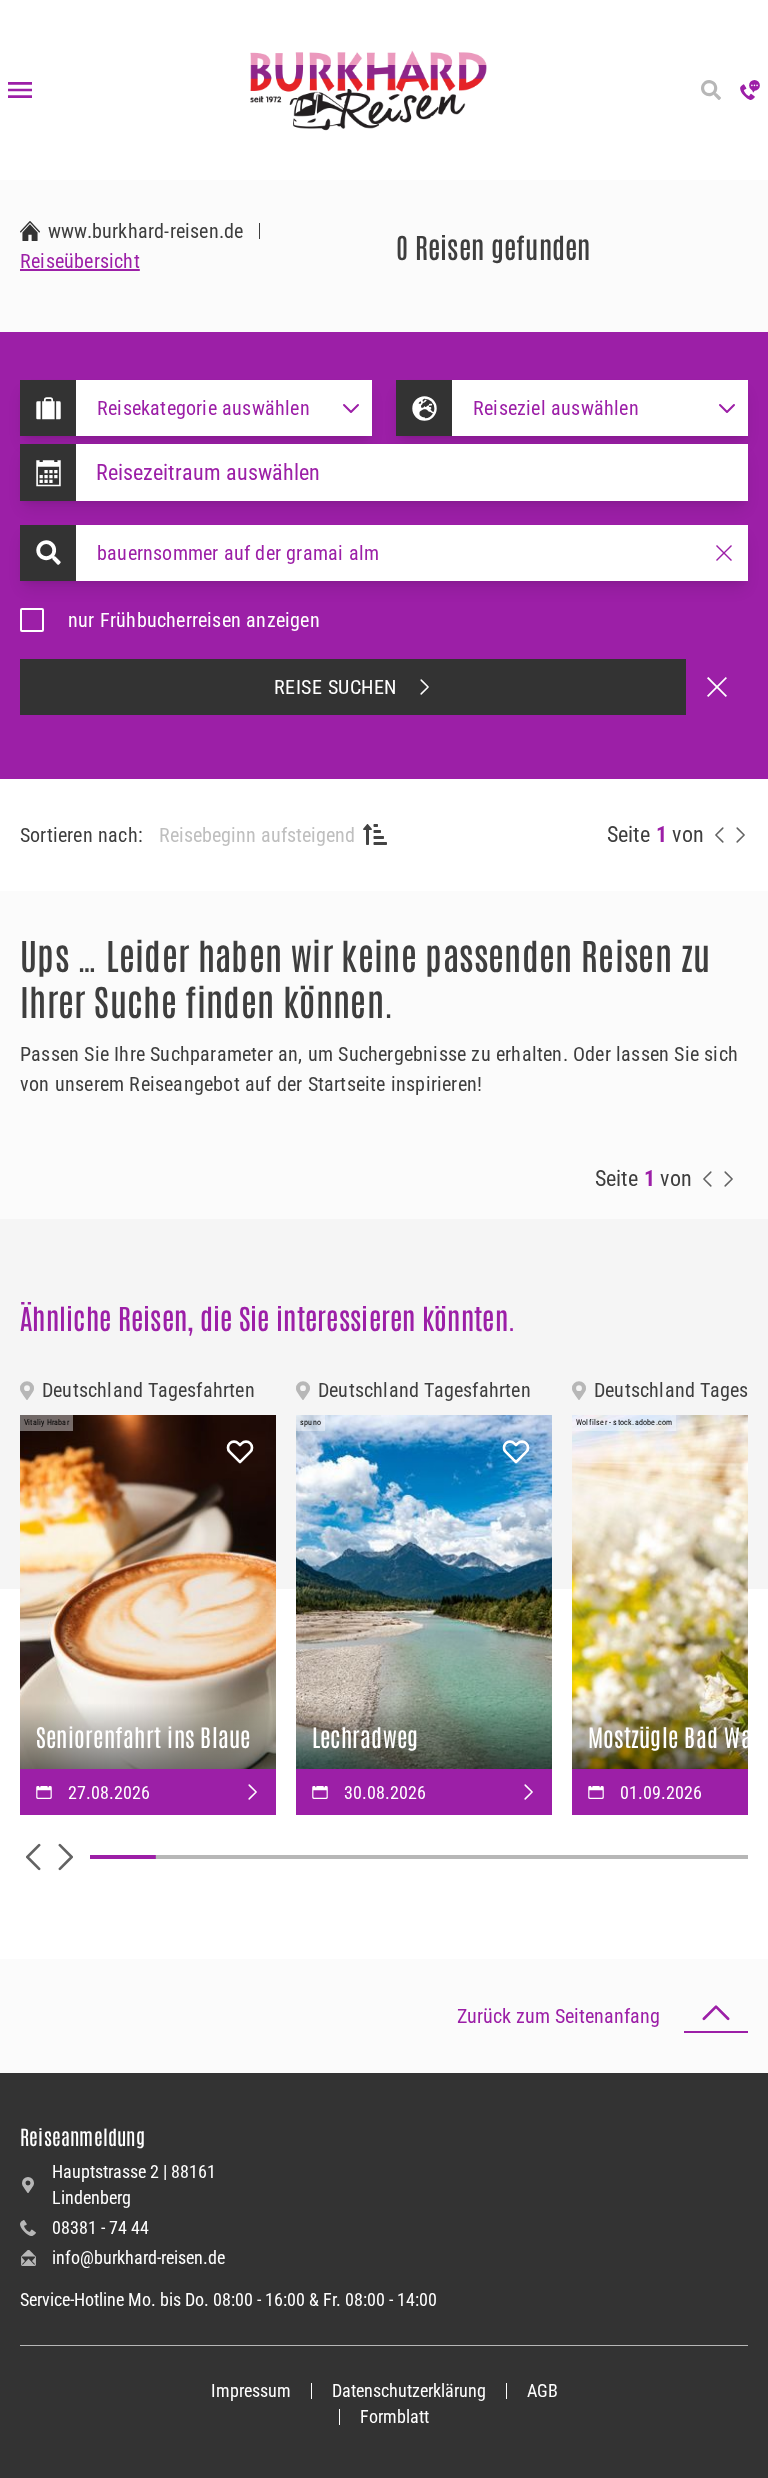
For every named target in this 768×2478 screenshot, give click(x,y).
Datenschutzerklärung (409, 2390)
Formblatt (394, 2416)
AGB (542, 2390)
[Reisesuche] (710, 90)
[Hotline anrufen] (750, 90)
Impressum (251, 2390)
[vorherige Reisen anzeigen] (720, 835)
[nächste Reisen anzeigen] (740, 835)
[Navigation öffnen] (20, 90)
